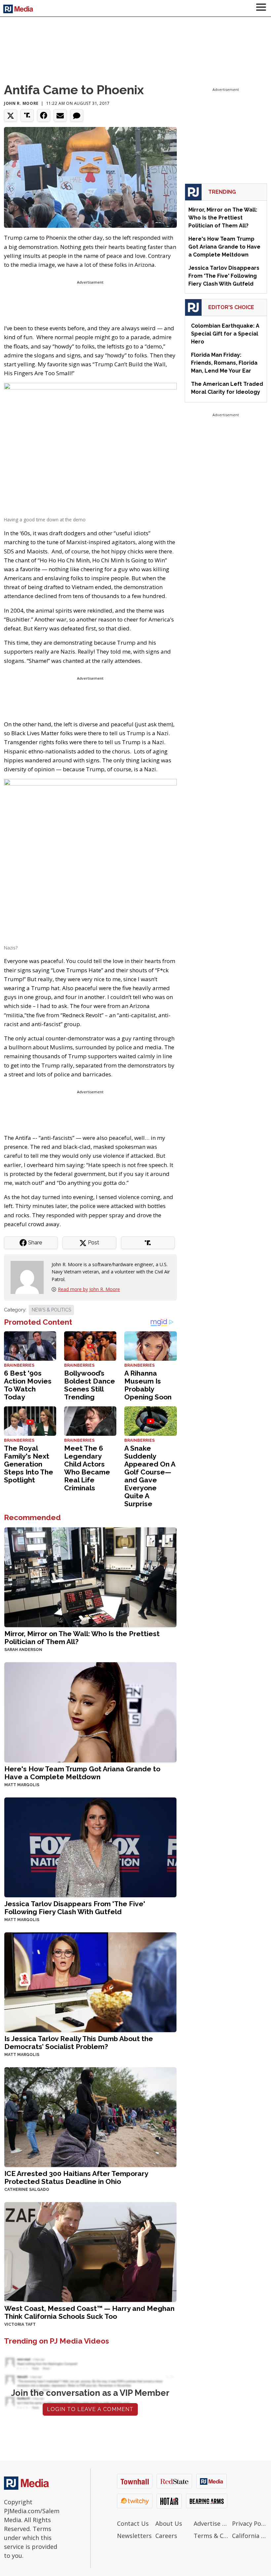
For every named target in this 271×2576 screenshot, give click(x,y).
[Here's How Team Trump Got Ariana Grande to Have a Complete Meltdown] (90, 1712)
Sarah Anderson (23, 1650)
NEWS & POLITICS (51, 1310)
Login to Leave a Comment (90, 2409)
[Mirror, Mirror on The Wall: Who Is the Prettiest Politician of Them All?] (90, 1577)
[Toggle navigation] (261, 8)
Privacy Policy (250, 2523)
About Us (169, 2523)
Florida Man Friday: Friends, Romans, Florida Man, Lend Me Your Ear (224, 363)
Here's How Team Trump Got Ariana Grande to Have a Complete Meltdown (82, 1773)
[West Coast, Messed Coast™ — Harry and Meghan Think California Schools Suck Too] (90, 2251)
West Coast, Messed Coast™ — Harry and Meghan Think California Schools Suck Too (89, 2312)
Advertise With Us (211, 2523)
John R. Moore (21, 103)
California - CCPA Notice (250, 2536)
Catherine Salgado (27, 2190)
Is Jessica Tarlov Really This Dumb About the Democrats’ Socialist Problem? (79, 2043)
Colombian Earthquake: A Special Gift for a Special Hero (225, 334)
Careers (166, 2536)
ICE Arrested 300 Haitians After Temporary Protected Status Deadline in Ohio (76, 2177)
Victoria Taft (20, 2324)
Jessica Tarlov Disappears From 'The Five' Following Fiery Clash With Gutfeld (75, 1908)
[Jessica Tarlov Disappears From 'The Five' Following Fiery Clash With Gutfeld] (90, 1847)
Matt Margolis (22, 1785)
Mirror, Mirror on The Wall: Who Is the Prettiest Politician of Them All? (82, 1638)
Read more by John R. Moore (89, 1289)
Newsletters (134, 2536)
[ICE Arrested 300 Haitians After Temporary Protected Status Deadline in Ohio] (90, 2116)
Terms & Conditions (211, 2536)
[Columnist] (30, 1277)
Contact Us (133, 2523)
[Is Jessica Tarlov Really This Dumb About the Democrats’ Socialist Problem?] (90, 1981)
